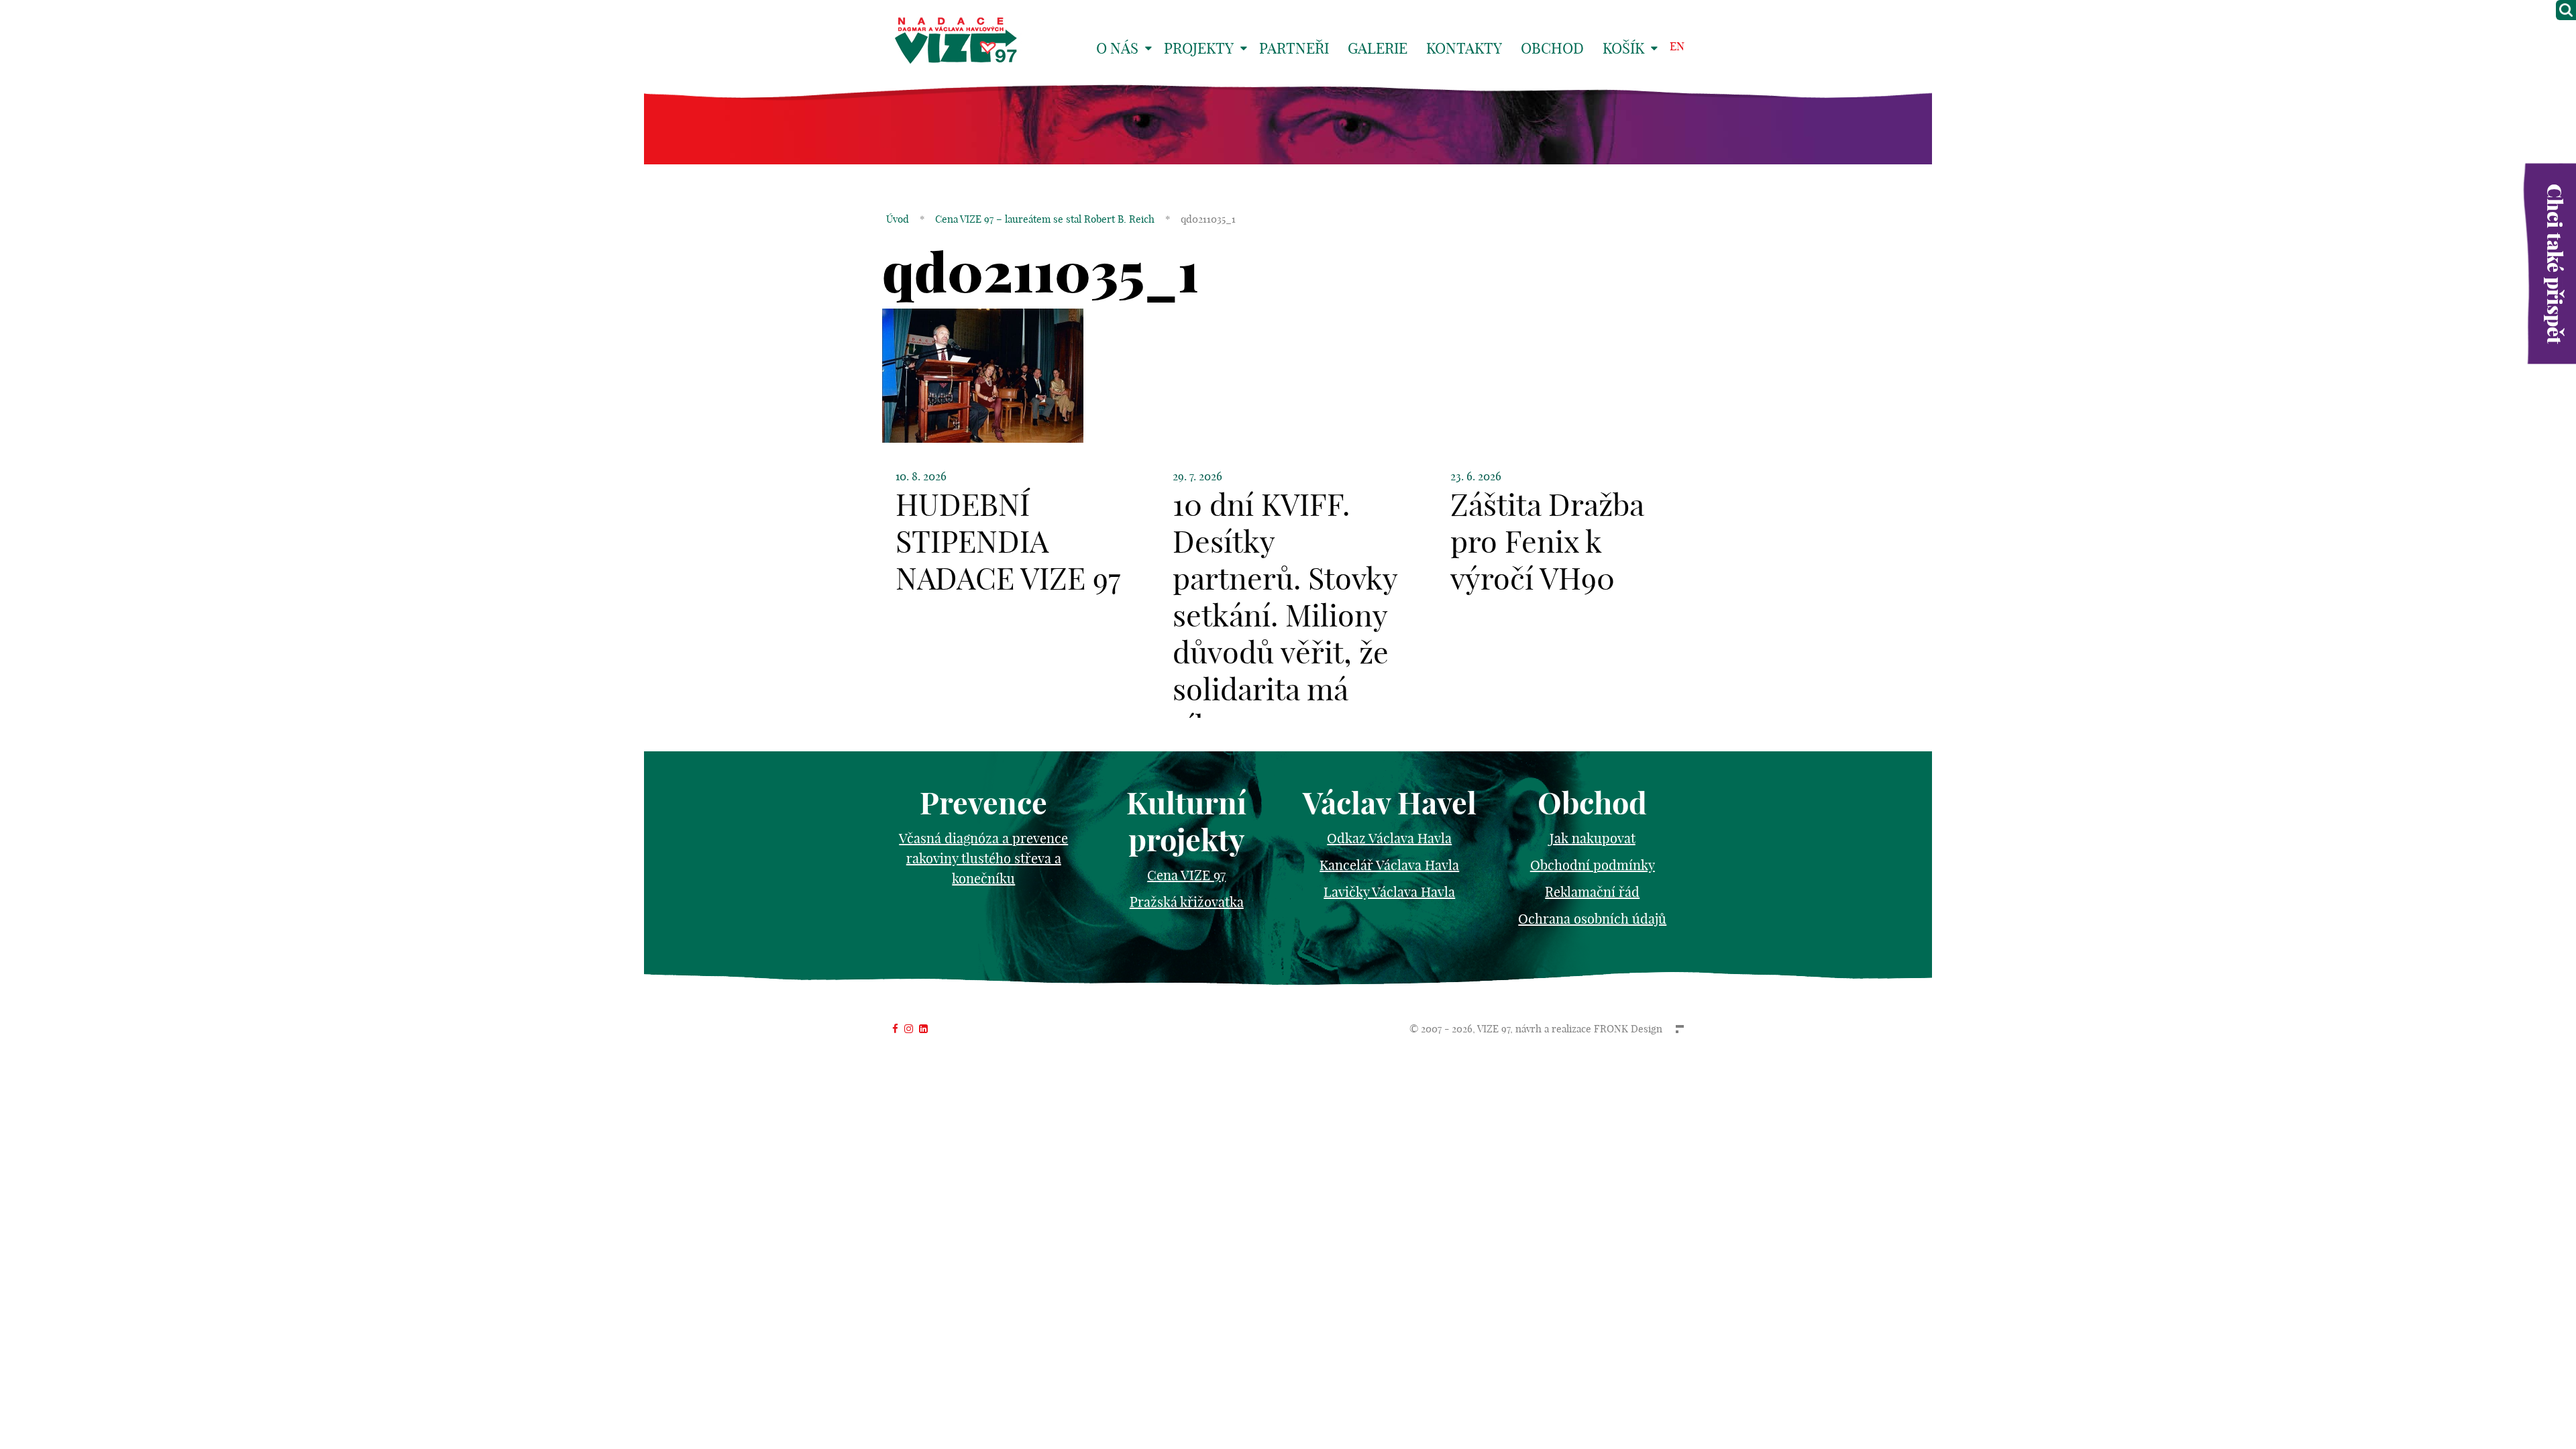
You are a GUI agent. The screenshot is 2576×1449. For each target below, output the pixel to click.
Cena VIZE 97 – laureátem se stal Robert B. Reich (1045, 219)
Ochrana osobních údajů (1592, 919)
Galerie (1378, 48)
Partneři (1294, 48)
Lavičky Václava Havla (1389, 892)
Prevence (983, 803)
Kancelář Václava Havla (1389, 865)
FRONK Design (1628, 1029)
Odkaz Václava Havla (1389, 838)
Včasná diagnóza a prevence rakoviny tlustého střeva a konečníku (983, 858)
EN (1677, 46)
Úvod (898, 219)
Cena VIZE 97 (1186, 875)
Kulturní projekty (1186, 822)
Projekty (1199, 48)
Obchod (1552, 48)
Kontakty (1464, 48)
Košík (1623, 48)
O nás (1117, 48)
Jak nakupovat (1593, 838)
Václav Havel (1390, 803)
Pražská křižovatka (1187, 902)
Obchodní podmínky (1593, 865)
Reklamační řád (1592, 892)
